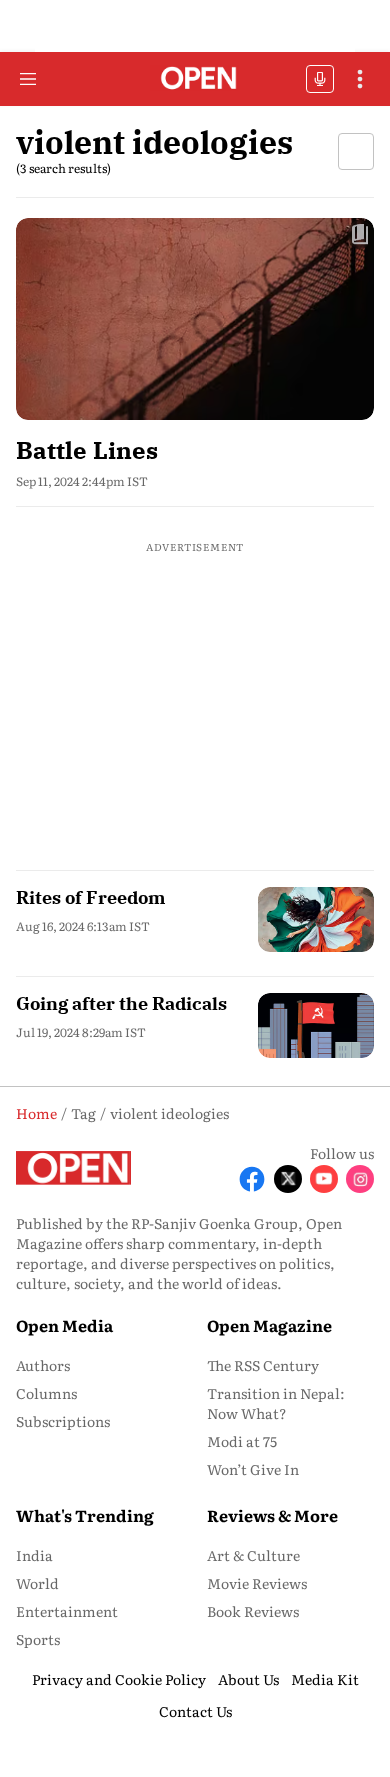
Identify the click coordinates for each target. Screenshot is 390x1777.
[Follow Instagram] (360, 1179)
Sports (38, 1639)
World (37, 1583)
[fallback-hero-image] (195, 318)
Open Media (64, 1325)
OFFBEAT (320, 79)
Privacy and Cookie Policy (119, 1679)
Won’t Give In (253, 1469)
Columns (46, 1393)
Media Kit (325, 1679)
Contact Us (195, 1711)
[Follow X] (288, 1179)
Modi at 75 (242, 1441)
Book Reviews (253, 1611)
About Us (248, 1679)
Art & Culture (253, 1555)
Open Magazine (269, 1325)
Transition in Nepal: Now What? (276, 1403)
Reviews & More (272, 1515)
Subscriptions (63, 1421)
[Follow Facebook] (252, 1179)
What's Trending (85, 1515)
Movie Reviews (257, 1583)
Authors (43, 1365)
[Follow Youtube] (324, 1179)
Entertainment (67, 1611)
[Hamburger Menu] (28, 79)
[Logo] (195, 79)
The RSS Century (263, 1365)
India (34, 1555)
